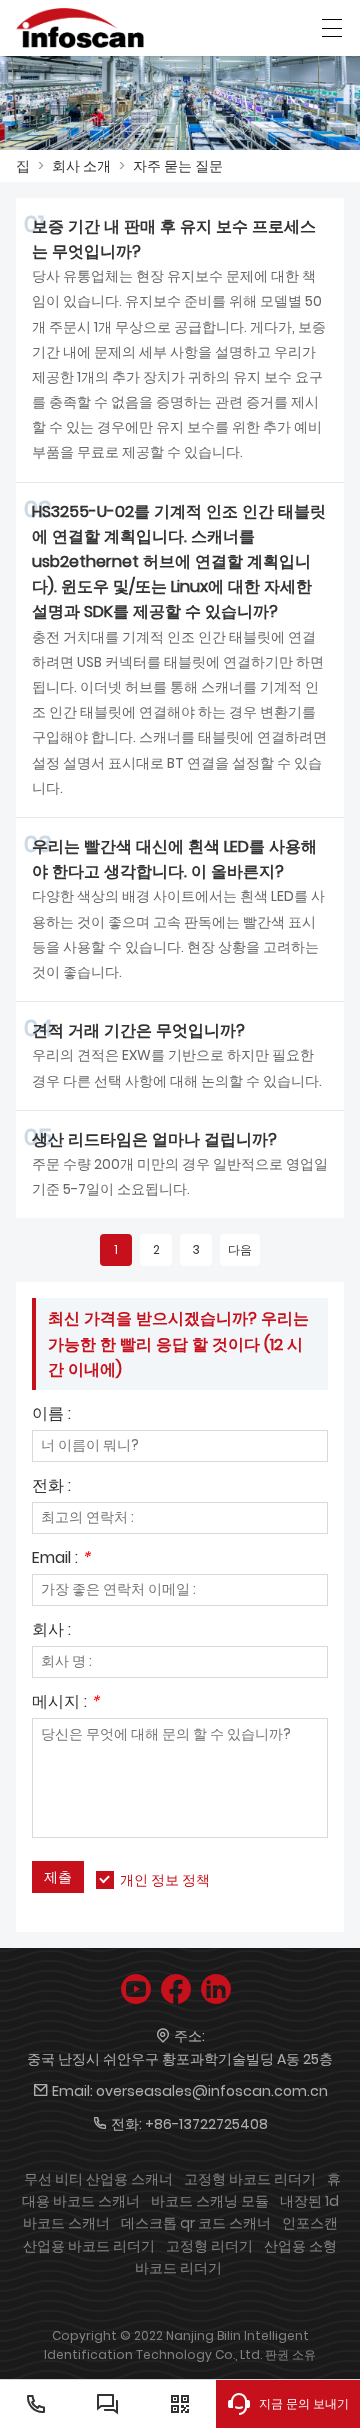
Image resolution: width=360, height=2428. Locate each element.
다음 (240, 1249)
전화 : (51, 1487)
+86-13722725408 (206, 2124)
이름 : (51, 1415)
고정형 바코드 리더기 (250, 2179)
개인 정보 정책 (165, 1880)
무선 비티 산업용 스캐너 (98, 2179)
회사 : (51, 1631)
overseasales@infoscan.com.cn (212, 2091)
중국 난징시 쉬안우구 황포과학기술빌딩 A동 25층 (180, 2059)
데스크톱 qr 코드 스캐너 (196, 2223)
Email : (61, 1559)
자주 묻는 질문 (178, 166)
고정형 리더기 (209, 2246)
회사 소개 (81, 166)
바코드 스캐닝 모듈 (210, 2201)
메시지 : (65, 1703)
